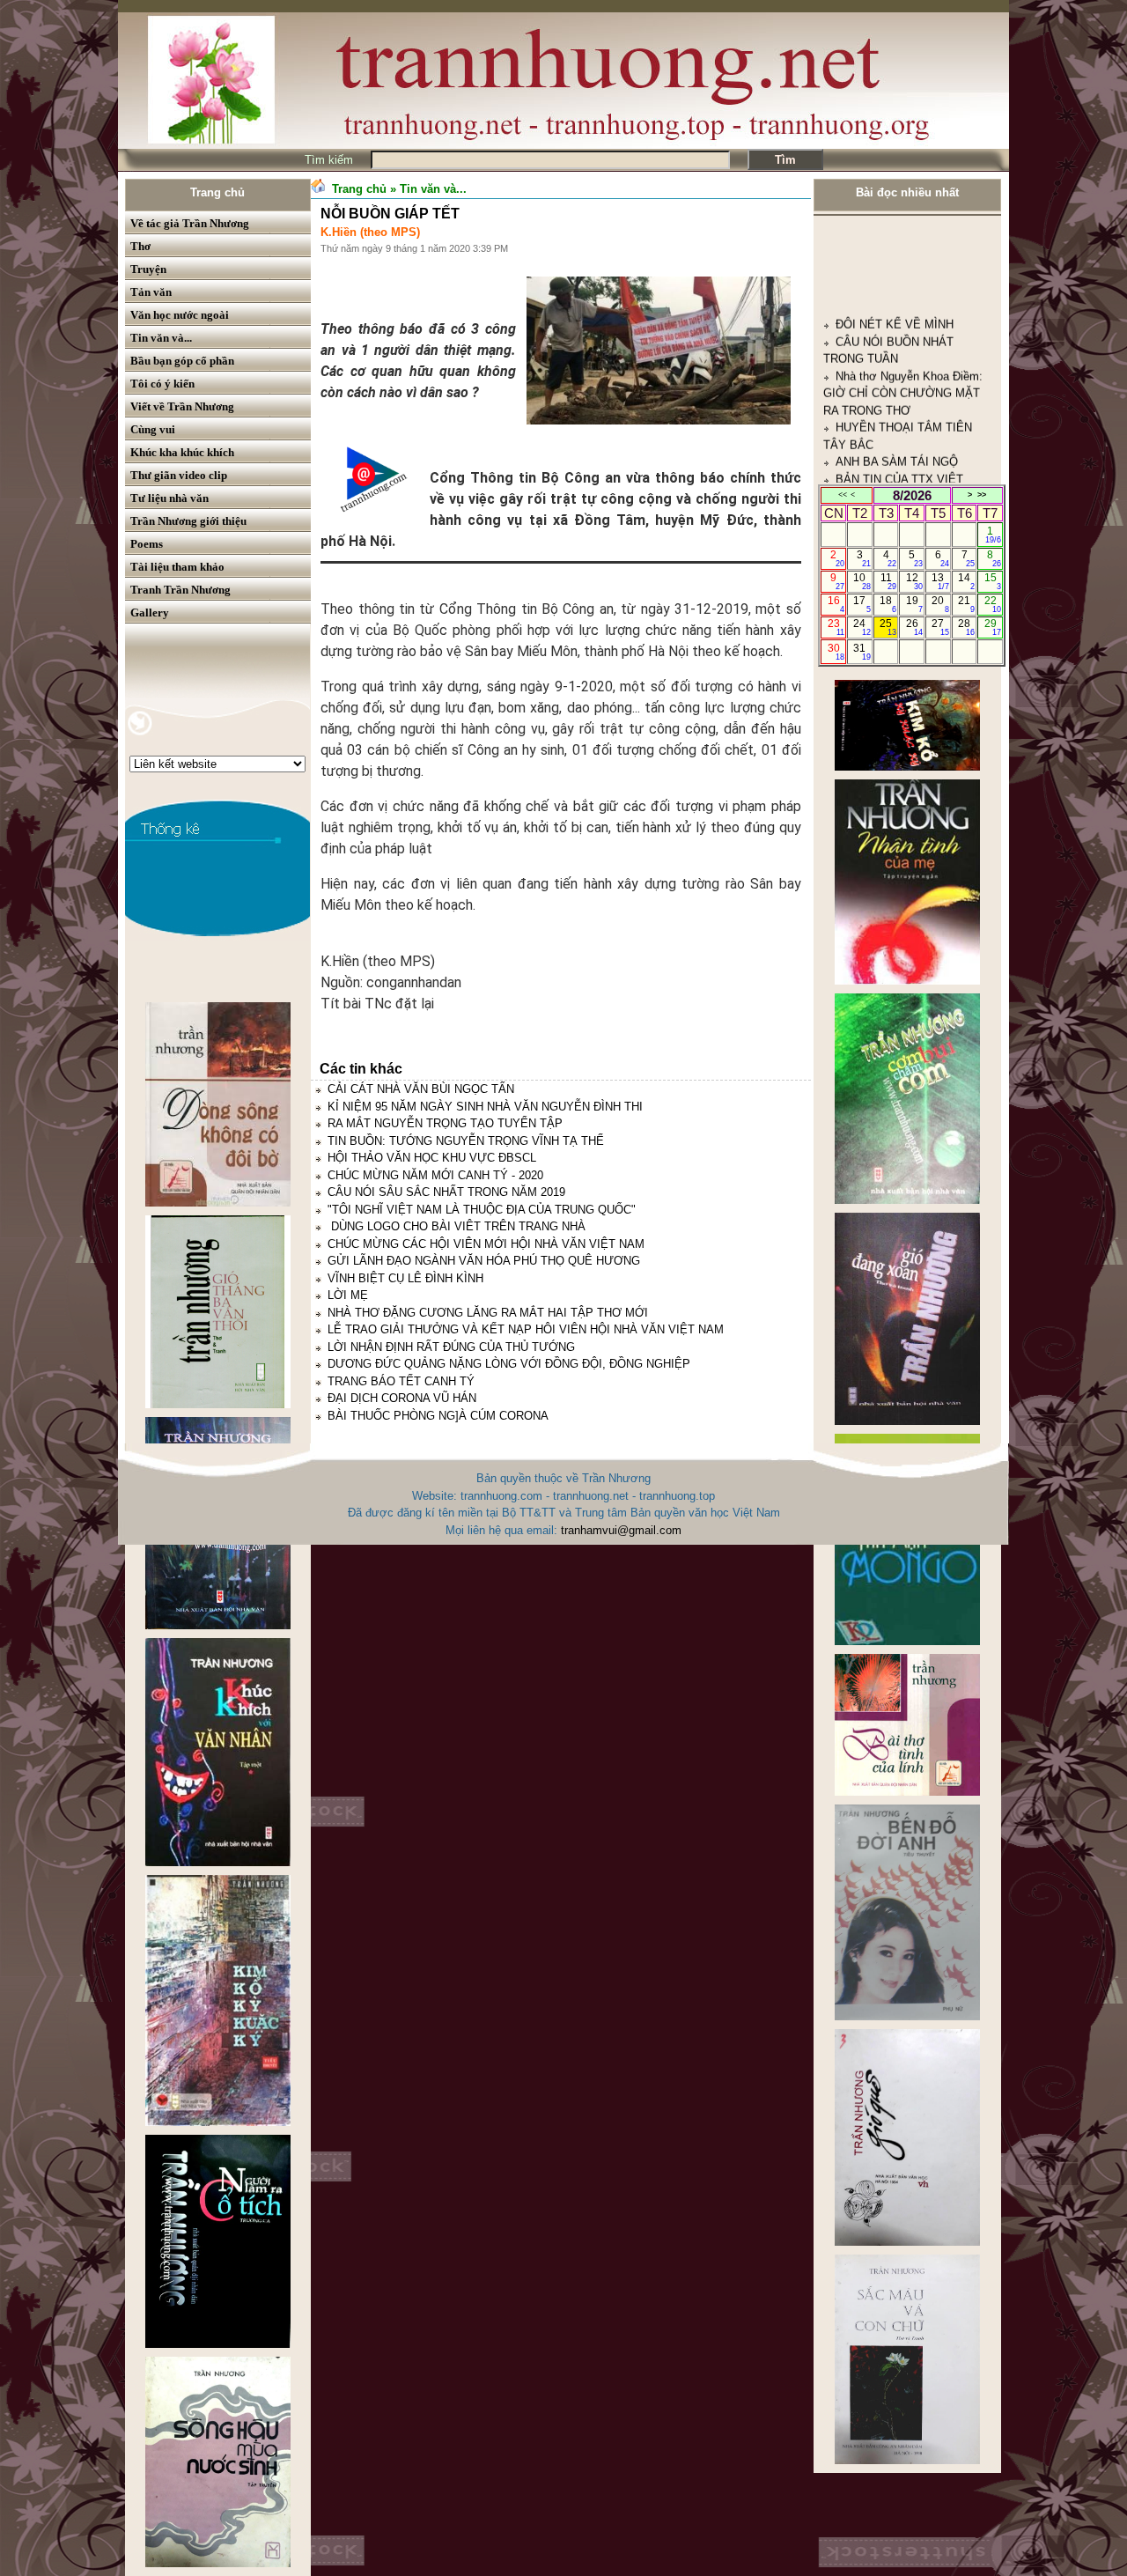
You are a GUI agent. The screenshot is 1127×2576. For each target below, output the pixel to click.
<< (843, 495)
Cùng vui (153, 429)
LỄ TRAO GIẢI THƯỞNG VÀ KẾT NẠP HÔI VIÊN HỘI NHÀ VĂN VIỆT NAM (526, 1329)
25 (888, 627)
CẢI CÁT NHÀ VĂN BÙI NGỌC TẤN (421, 1089)
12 (914, 581)
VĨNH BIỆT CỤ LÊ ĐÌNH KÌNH (405, 1278)
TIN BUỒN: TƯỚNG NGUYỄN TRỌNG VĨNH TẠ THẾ (466, 1141)
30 (836, 652)
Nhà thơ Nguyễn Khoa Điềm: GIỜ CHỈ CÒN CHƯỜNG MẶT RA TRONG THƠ (903, 294)
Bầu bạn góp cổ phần (182, 361)
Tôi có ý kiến (162, 384)
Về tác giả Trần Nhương (190, 223)
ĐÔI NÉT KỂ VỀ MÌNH (895, 226)
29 (993, 627)
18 (888, 604)
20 (940, 604)
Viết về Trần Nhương (182, 406)
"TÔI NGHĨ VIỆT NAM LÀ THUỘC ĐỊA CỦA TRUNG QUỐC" (482, 1210)
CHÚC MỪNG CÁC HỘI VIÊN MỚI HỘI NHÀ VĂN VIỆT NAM (486, 1244)
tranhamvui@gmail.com (621, 1530)
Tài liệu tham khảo (177, 567)
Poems (147, 544)
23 (836, 627)
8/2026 (912, 495)
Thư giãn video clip (179, 475)
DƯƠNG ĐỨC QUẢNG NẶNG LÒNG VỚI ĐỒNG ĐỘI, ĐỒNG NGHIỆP (509, 1364)
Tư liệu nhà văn (169, 498)
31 (862, 652)
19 (914, 604)
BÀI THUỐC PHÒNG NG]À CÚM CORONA (438, 1416)
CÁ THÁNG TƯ (875, 466)
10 (862, 581)
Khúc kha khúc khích (182, 452)
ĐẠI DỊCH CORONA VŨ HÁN (402, 1398)
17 (862, 604)
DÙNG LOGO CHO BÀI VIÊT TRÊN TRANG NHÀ (457, 1226)
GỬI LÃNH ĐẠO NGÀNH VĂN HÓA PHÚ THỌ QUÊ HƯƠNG (484, 1261)
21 (966, 604)
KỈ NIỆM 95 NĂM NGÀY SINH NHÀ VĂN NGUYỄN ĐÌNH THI (485, 1107)
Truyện (148, 269)
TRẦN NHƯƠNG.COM (894, 414)
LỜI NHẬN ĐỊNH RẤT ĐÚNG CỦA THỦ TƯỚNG (451, 1347)
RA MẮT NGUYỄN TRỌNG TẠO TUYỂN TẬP (445, 1123)
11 (889, 581)
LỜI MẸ (348, 1295)
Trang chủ (217, 192)
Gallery (150, 613)
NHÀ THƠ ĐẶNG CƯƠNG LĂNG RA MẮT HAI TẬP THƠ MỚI (488, 1313)
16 (836, 604)
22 (993, 604)
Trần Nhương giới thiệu (188, 521)
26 (914, 627)
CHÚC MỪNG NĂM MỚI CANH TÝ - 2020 (435, 1175)
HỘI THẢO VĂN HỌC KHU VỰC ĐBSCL (432, 1158)
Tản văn (151, 292)
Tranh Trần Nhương (180, 590)
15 (993, 581)
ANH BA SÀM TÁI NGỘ (897, 363)
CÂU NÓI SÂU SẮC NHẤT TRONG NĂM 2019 (446, 1192)
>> (982, 495)
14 (966, 581)
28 (966, 627)
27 (940, 627)
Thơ (140, 246)
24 (862, 627)
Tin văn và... (161, 338)
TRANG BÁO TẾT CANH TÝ (401, 1381)
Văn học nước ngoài (180, 315)
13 (940, 581)
